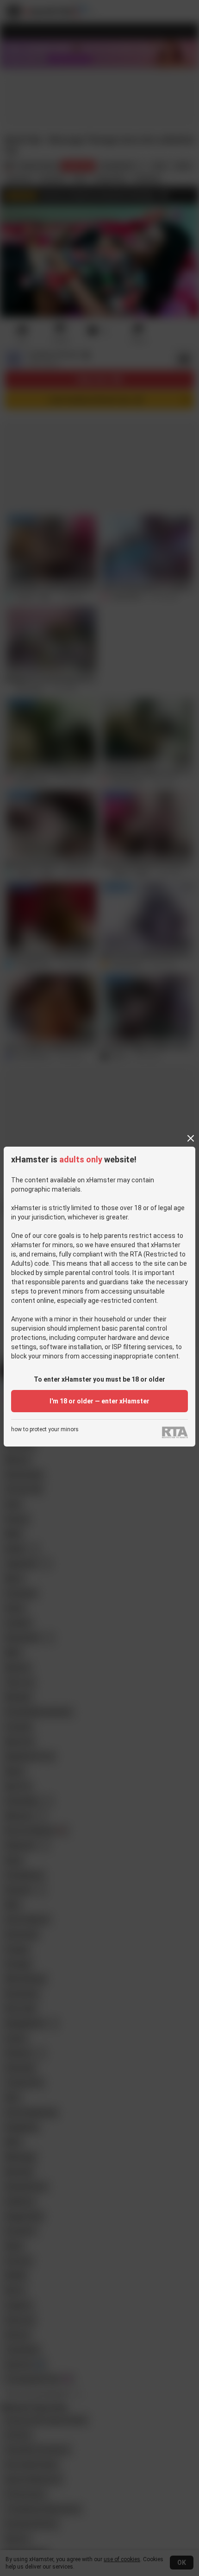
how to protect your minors (45, 1430)
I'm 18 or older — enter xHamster (99, 1401)
